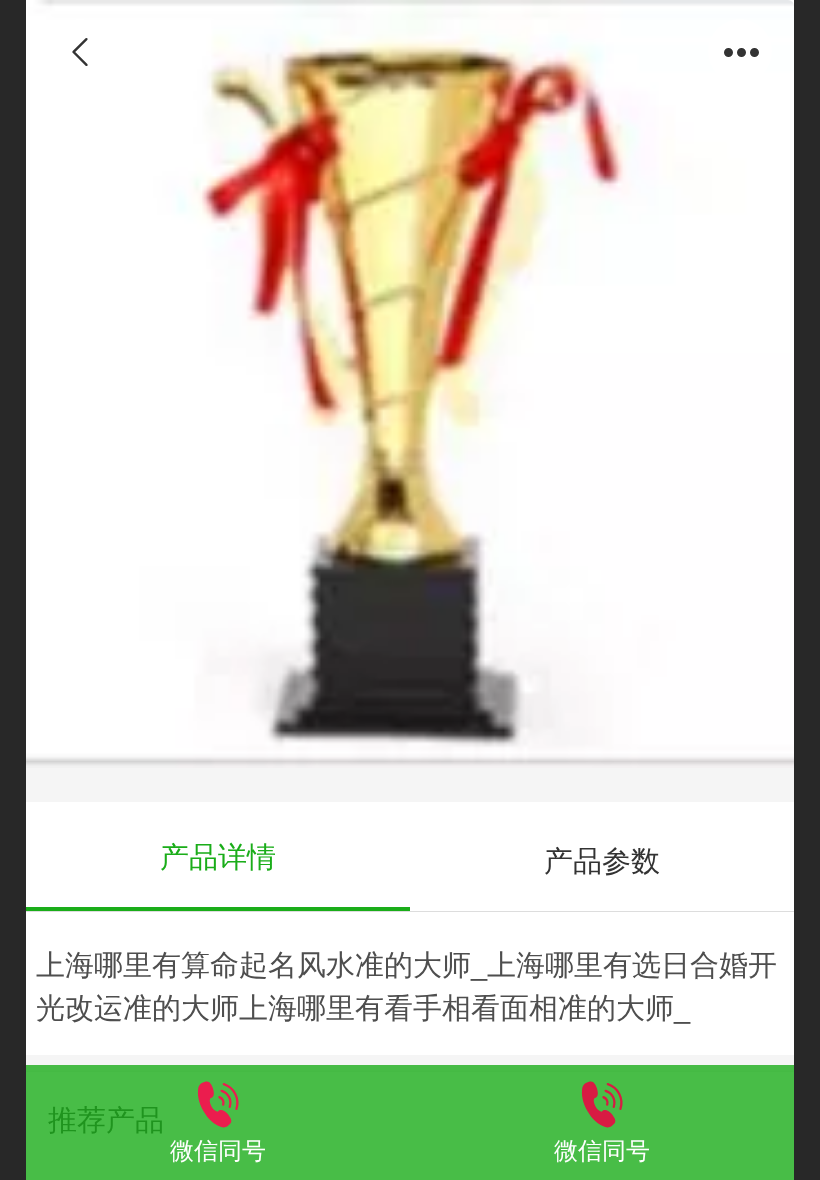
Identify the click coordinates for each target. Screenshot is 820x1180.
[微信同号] (218, 1101)
